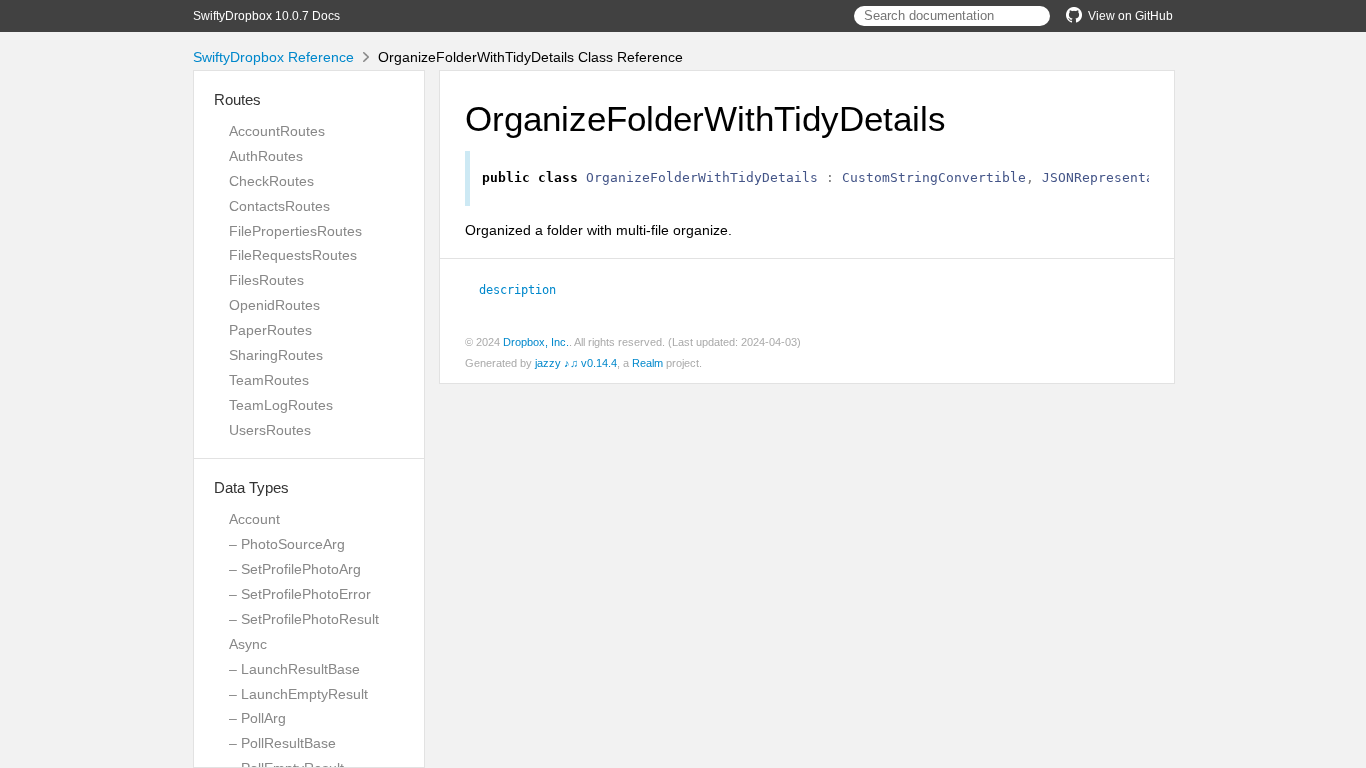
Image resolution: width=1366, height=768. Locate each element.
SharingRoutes (276, 355)
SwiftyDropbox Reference (273, 57)
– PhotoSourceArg (287, 544)
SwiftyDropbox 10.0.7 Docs (266, 16)
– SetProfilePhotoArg (295, 569)
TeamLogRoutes (281, 405)
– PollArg (257, 718)
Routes (237, 99)
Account (254, 519)
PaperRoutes (270, 330)
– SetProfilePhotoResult (304, 619)
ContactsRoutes (279, 206)
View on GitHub (1130, 16)
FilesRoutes (266, 280)
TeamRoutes (269, 380)
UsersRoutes (270, 430)
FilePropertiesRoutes (295, 231)
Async (248, 644)
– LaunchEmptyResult (298, 694)
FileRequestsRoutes (293, 255)
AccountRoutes (277, 131)
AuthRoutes (266, 156)
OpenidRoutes (274, 305)
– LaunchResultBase (294, 669)
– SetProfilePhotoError (300, 594)
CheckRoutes (271, 181)
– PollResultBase (282, 743)
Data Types (251, 487)
